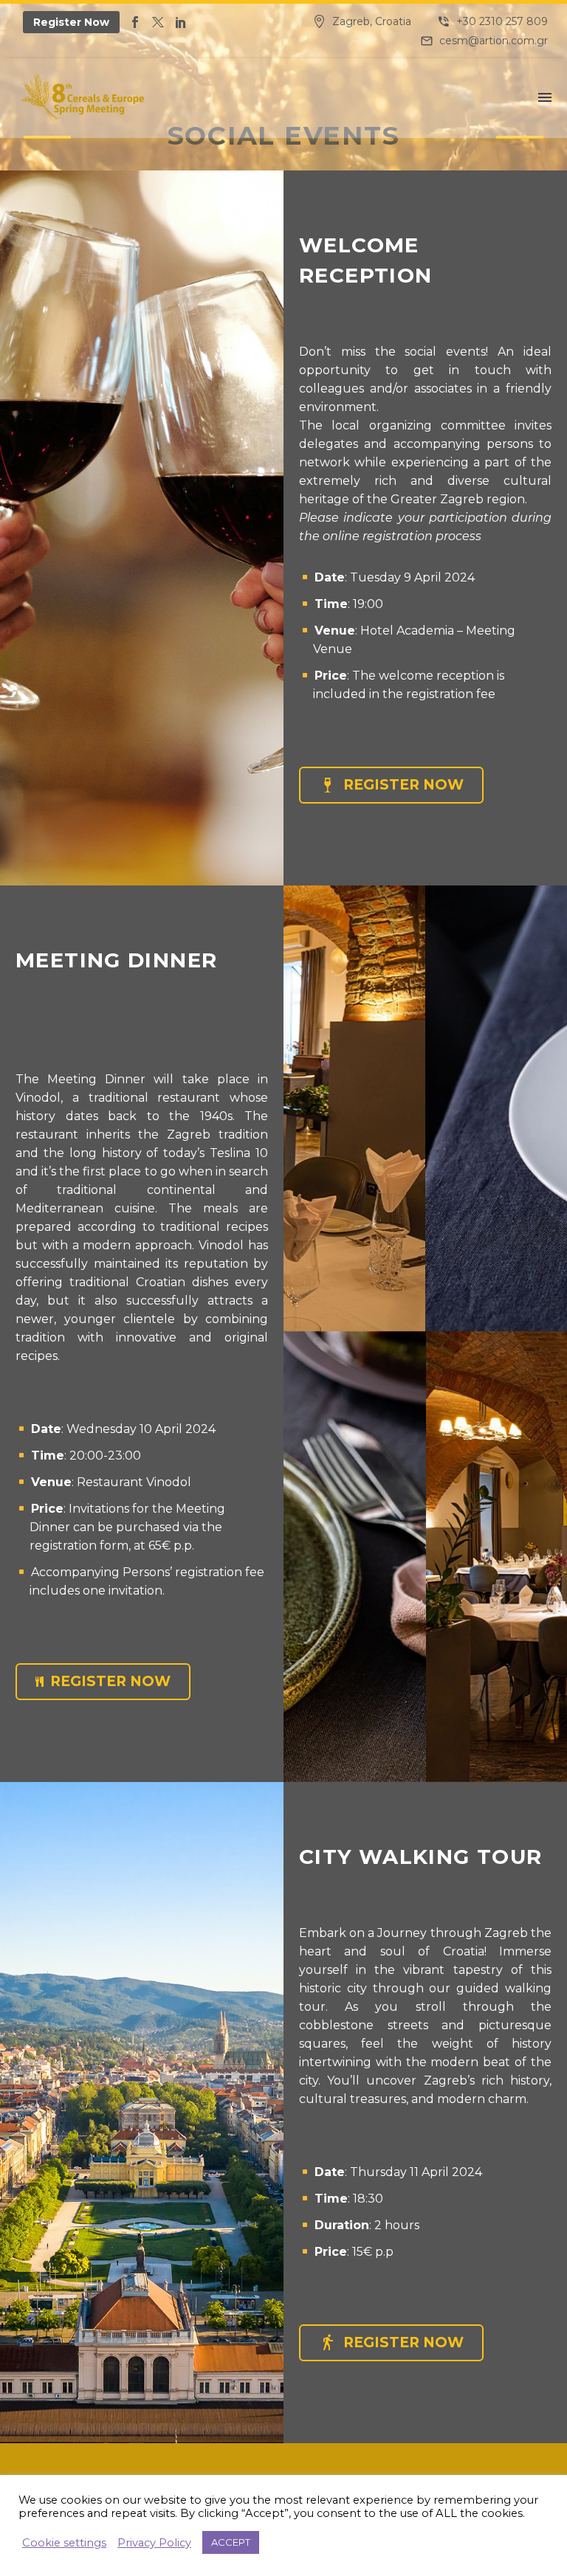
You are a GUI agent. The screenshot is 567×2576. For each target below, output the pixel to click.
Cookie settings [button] (64, 2543)
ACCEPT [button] (231, 2542)
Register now (391, 785)
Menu (545, 97)
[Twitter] (158, 22)
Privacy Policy (154, 2543)
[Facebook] (135, 22)
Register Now (71, 22)
